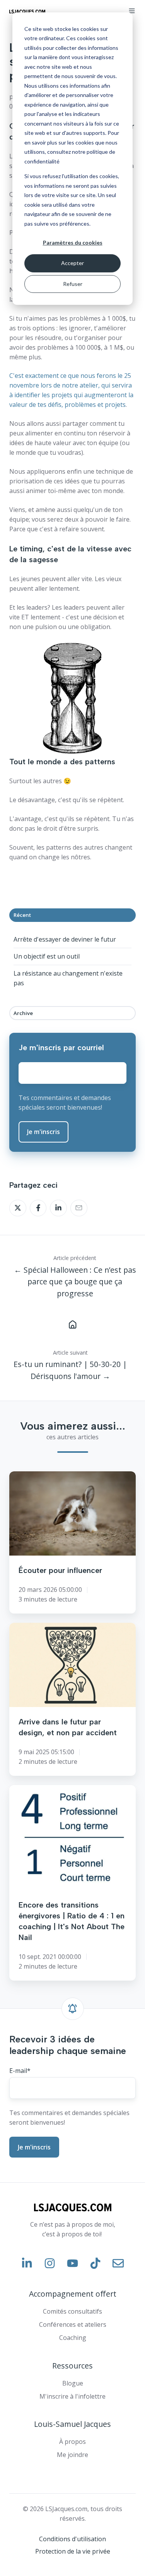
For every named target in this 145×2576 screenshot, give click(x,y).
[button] (132, 11)
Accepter (72, 263)
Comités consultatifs (72, 2311)
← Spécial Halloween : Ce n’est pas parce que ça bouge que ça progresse (75, 1282)
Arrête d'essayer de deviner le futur (65, 939)
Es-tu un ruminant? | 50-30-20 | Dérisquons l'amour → (70, 1370)
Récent (22, 915)
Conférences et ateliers (73, 2324)
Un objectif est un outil (47, 956)
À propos (72, 2442)
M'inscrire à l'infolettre (72, 2396)
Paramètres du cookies (73, 242)
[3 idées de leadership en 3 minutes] (72, 1324)
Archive (23, 1013)
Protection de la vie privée (73, 2551)
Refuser (73, 284)
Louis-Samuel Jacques (72, 2424)
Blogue (73, 2383)
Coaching (73, 2338)
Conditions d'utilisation (72, 2539)
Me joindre (72, 2455)
